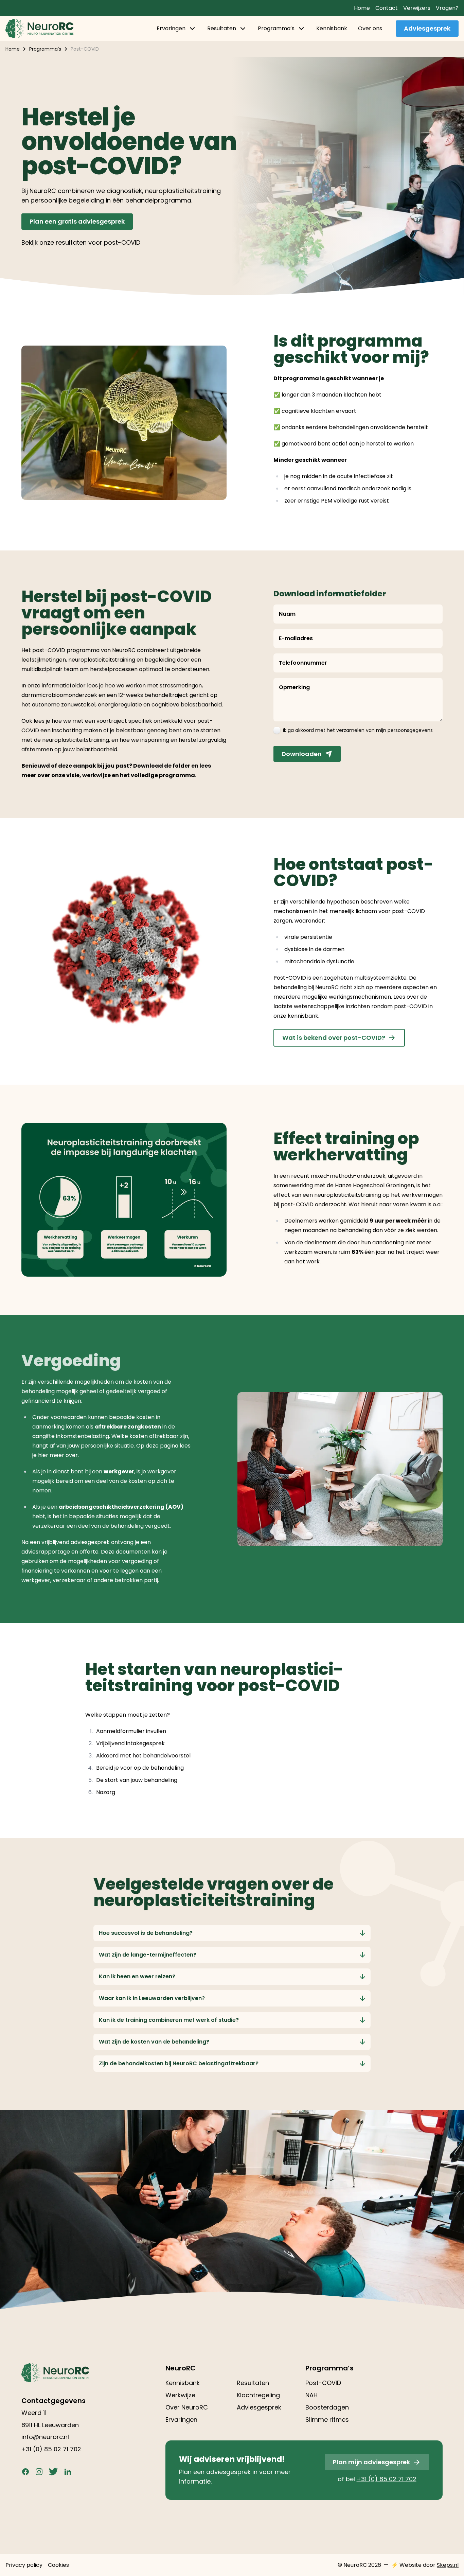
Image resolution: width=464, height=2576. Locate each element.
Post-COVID (323, 2383)
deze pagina (162, 1446)
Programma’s (276, 28)
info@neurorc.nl (45, 2437)
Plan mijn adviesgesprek (371, 2462)
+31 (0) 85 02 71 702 (51, 2449)
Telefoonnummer (303, 663)
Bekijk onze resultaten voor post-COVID (81, 242)
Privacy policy (24, 2565)
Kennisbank (332, 28)
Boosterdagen (327, 2407)
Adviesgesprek (427, 28)
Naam (287, 614)
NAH (311, 2395)
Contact (387, 8)
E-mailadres (296, 638)
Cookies (58, 2565)
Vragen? (447, 8)
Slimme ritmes (327, 2420)
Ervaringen (171, 28)
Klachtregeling (258, 2395)
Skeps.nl (448, 2565)
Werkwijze (180, 2395)
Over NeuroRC (187, 2407)
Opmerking (294, 687)
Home (362, 8)
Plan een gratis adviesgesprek (77, 221)
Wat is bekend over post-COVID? (334, 1038)
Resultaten (222, 28)
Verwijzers (417, 8)
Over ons (370, 28)
